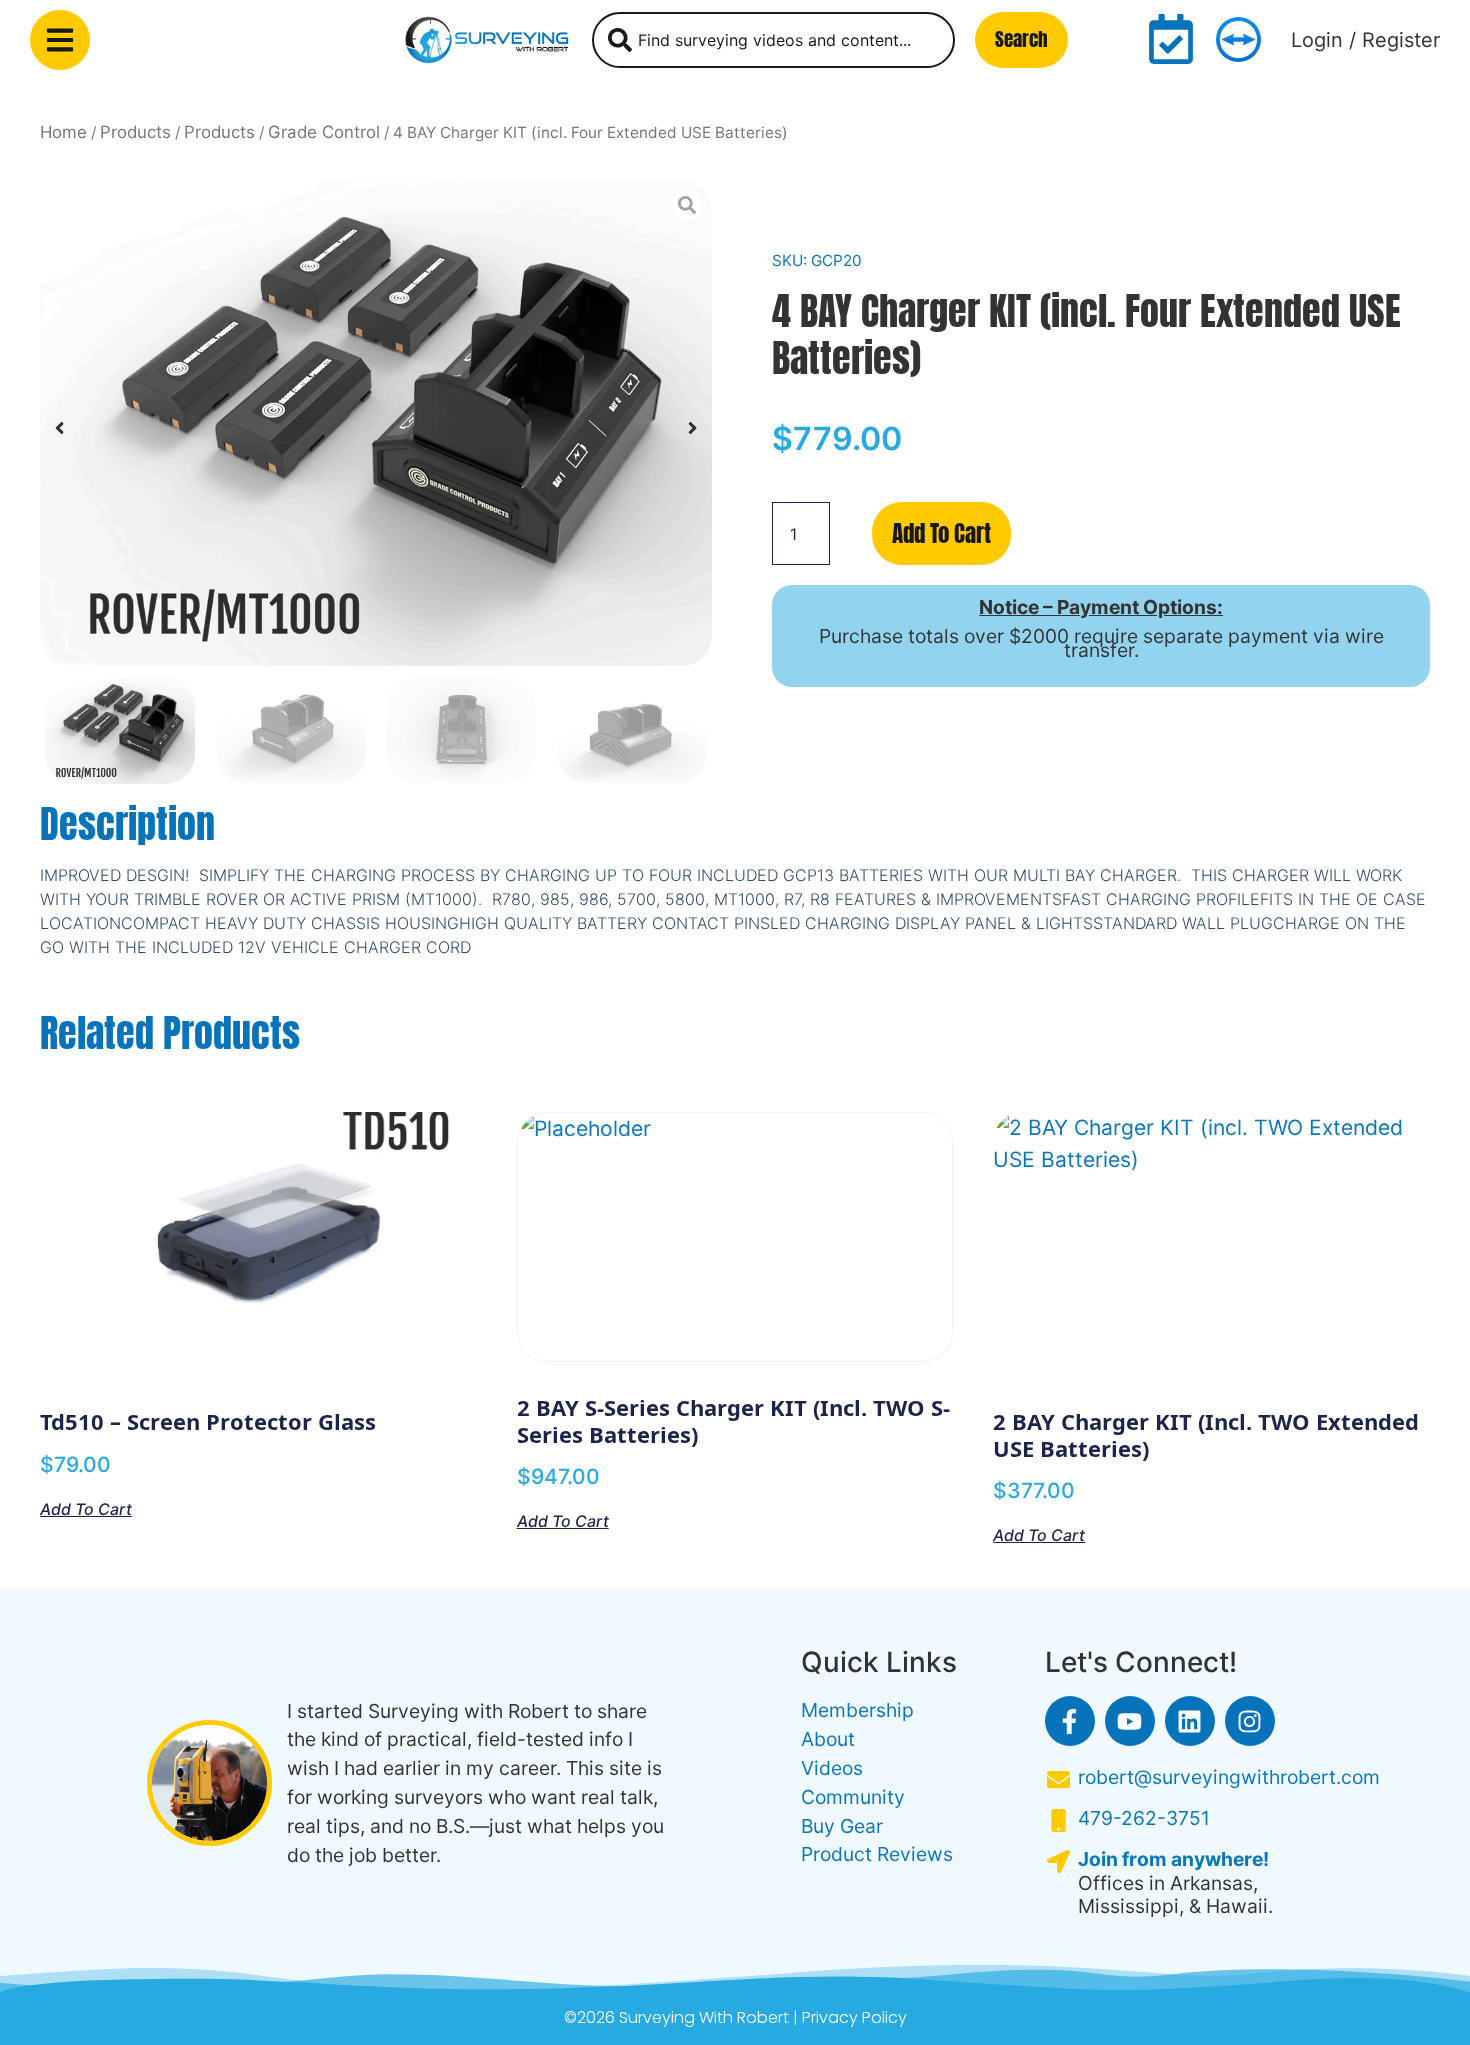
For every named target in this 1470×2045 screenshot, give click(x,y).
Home (63, 132)
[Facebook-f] (1070, 1721)
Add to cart (941, 533)
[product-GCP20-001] (376, 423)
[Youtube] (1130, 1721)
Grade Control (324, 132)
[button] (59, 428)
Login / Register (1365, 40)
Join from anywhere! (1173, 1859)
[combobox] (773, 40)
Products (135, 132)
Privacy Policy (854, 2017)
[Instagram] (1250, 1721)
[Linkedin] (1190, 1721)
